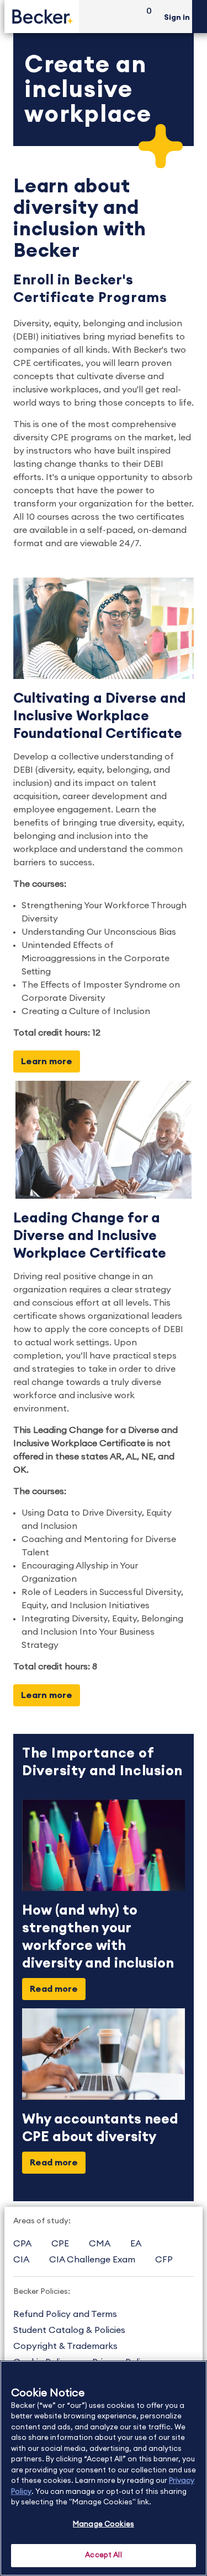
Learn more (47, 1061)
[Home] (42, 16)
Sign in (177, 18)
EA (136, 2244)
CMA (100, 2244)
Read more (54, 1989)
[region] (104, 2468)
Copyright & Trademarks (65, 2346)
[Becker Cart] (145, 17)
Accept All (103, 2555)
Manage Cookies (104, 2524)
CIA (21, 2260)
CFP (164, 2260)
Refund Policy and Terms (65, 2314)
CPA (22, 2244)
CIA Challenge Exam (92, 2260)
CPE (60, 2244)
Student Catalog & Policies (69, 2330)
